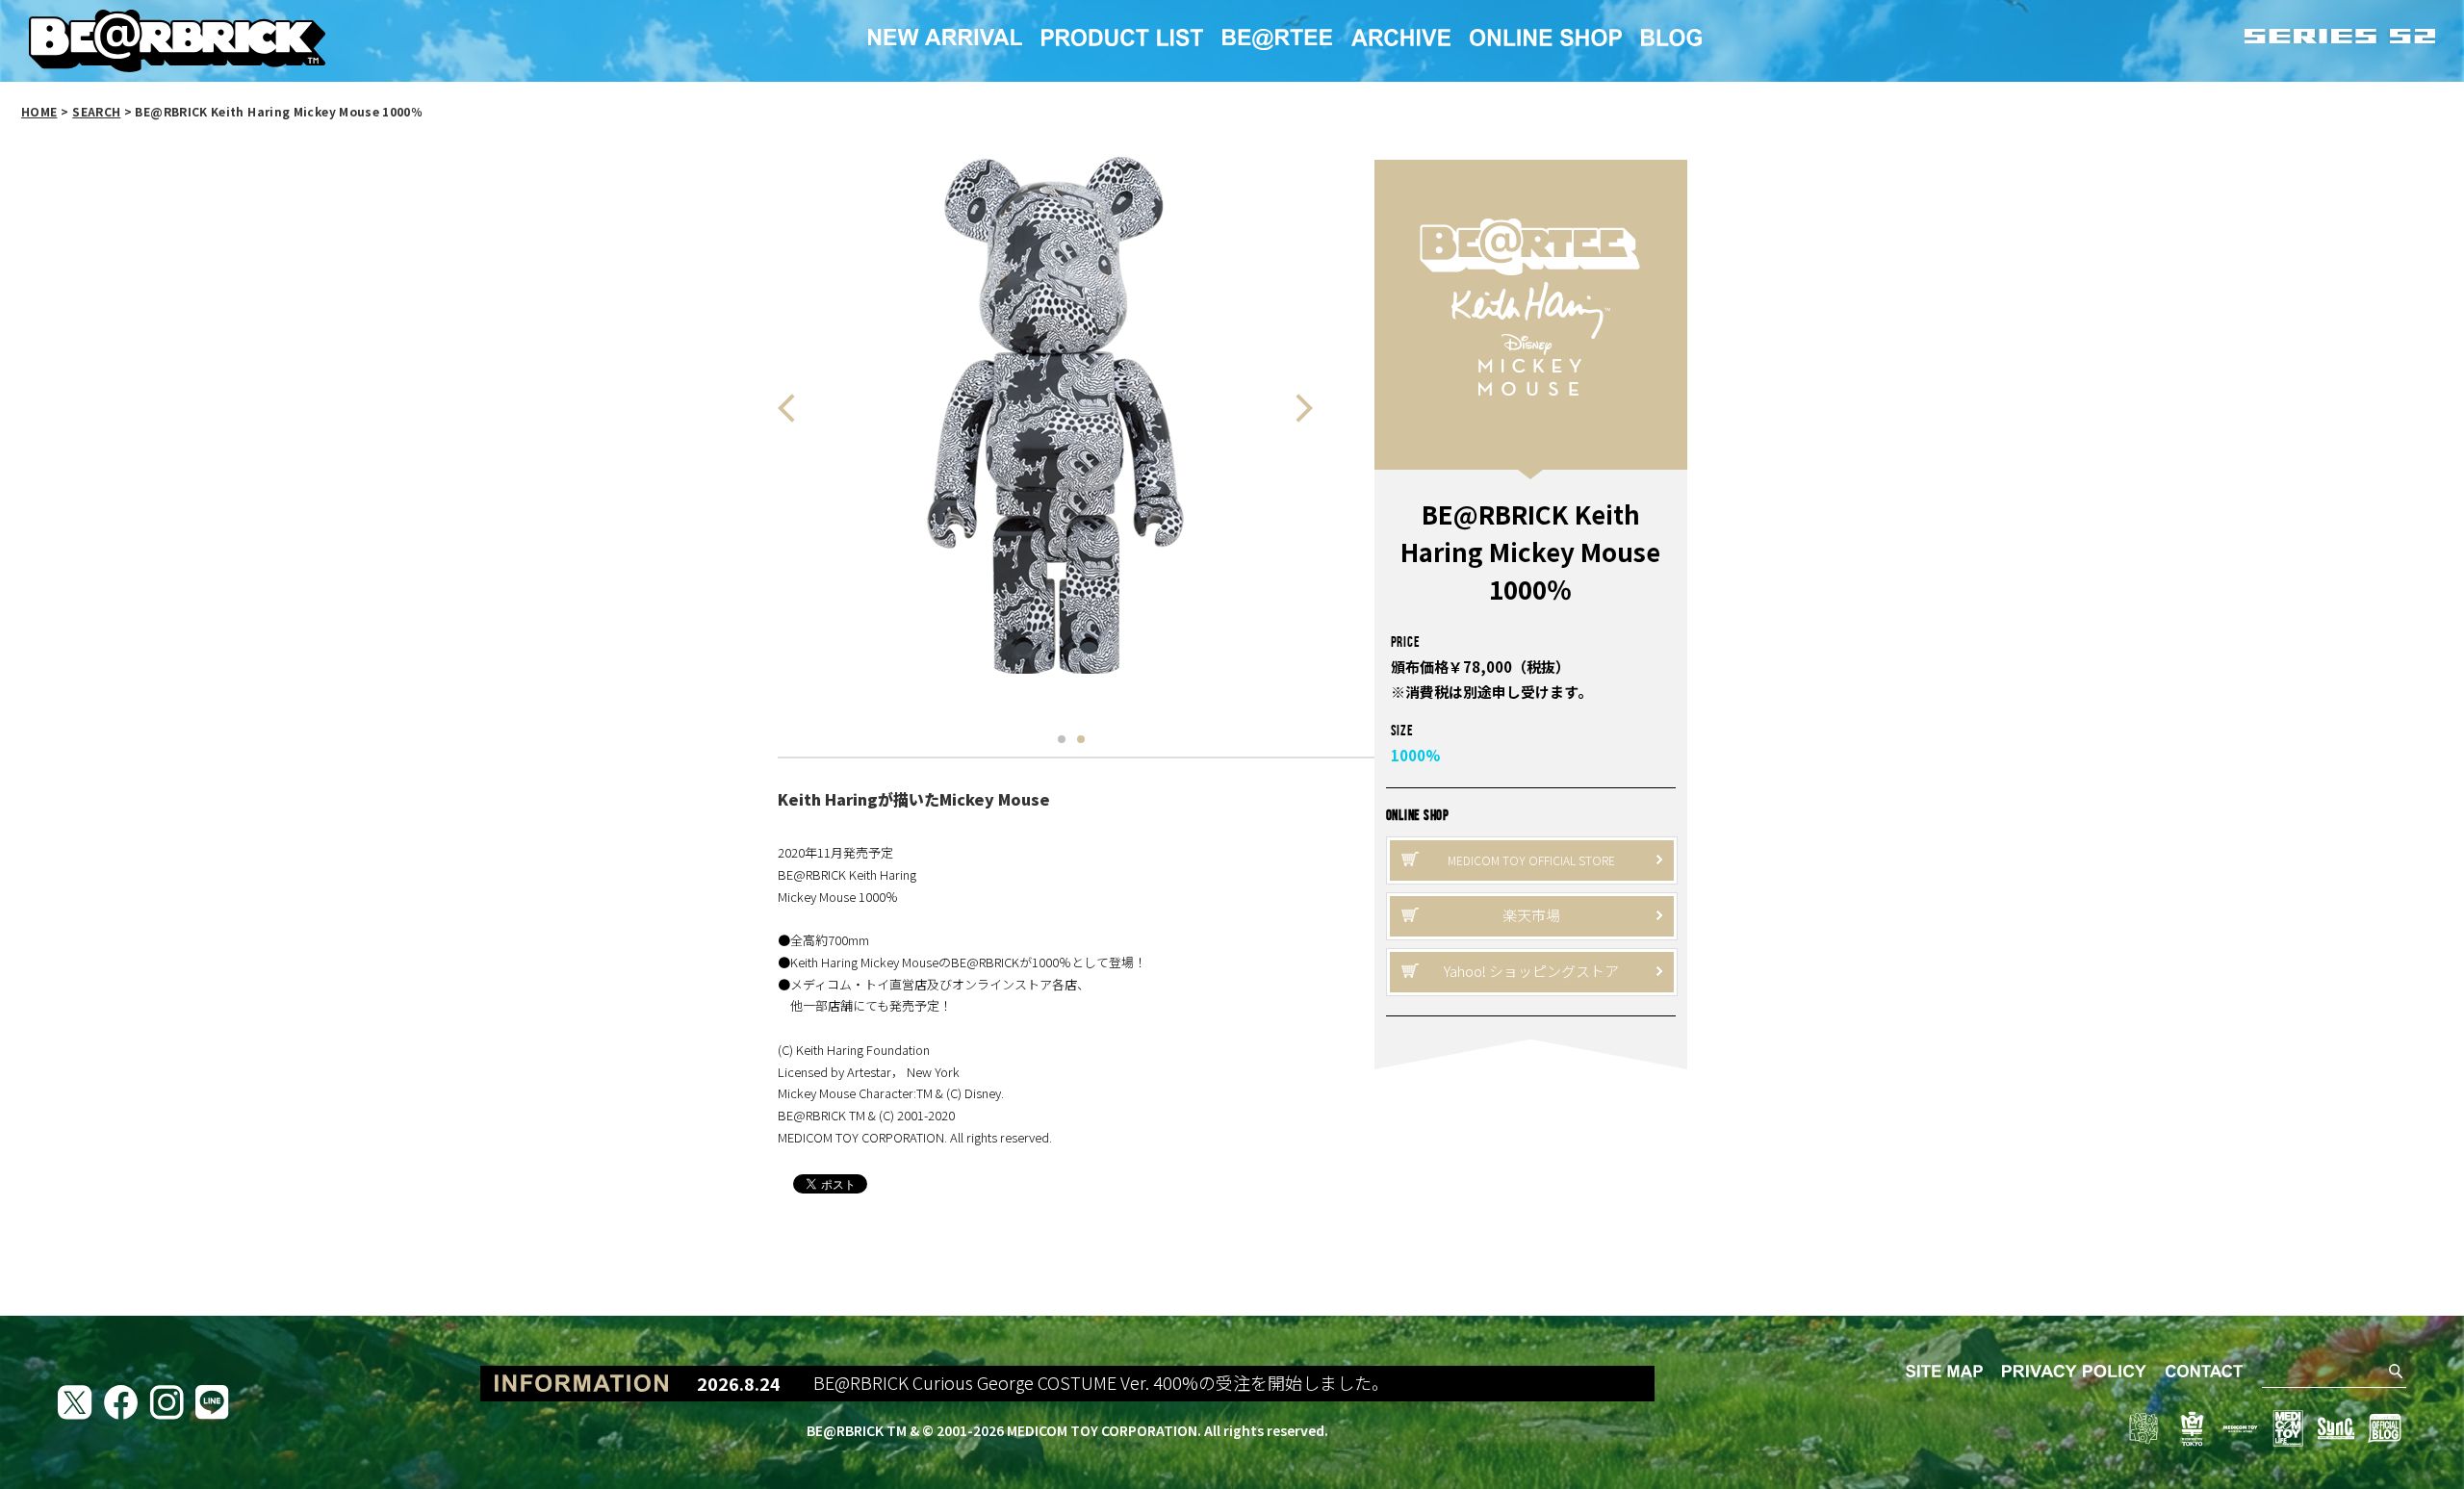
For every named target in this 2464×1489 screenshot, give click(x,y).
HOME (39, 111)
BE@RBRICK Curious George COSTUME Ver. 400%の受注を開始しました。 (1051, 1383)
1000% (1415, 755)
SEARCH (96, 111)
